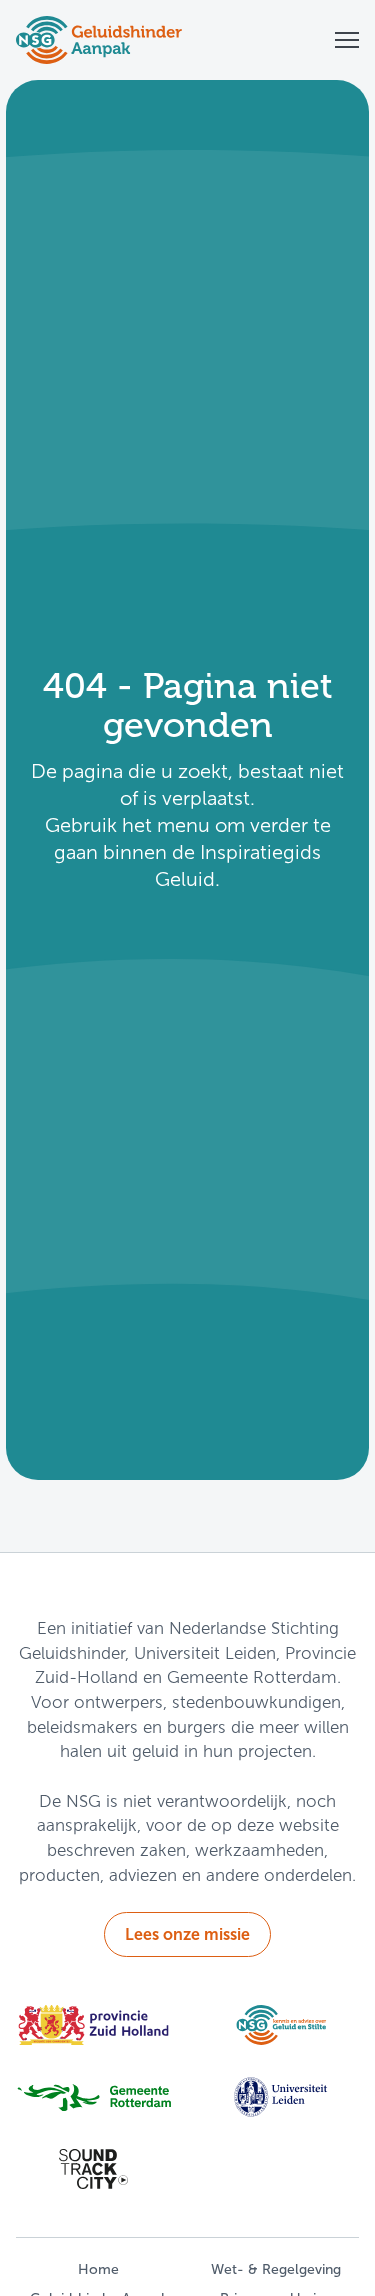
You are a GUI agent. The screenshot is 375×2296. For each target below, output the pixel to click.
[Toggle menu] (347, 40)
